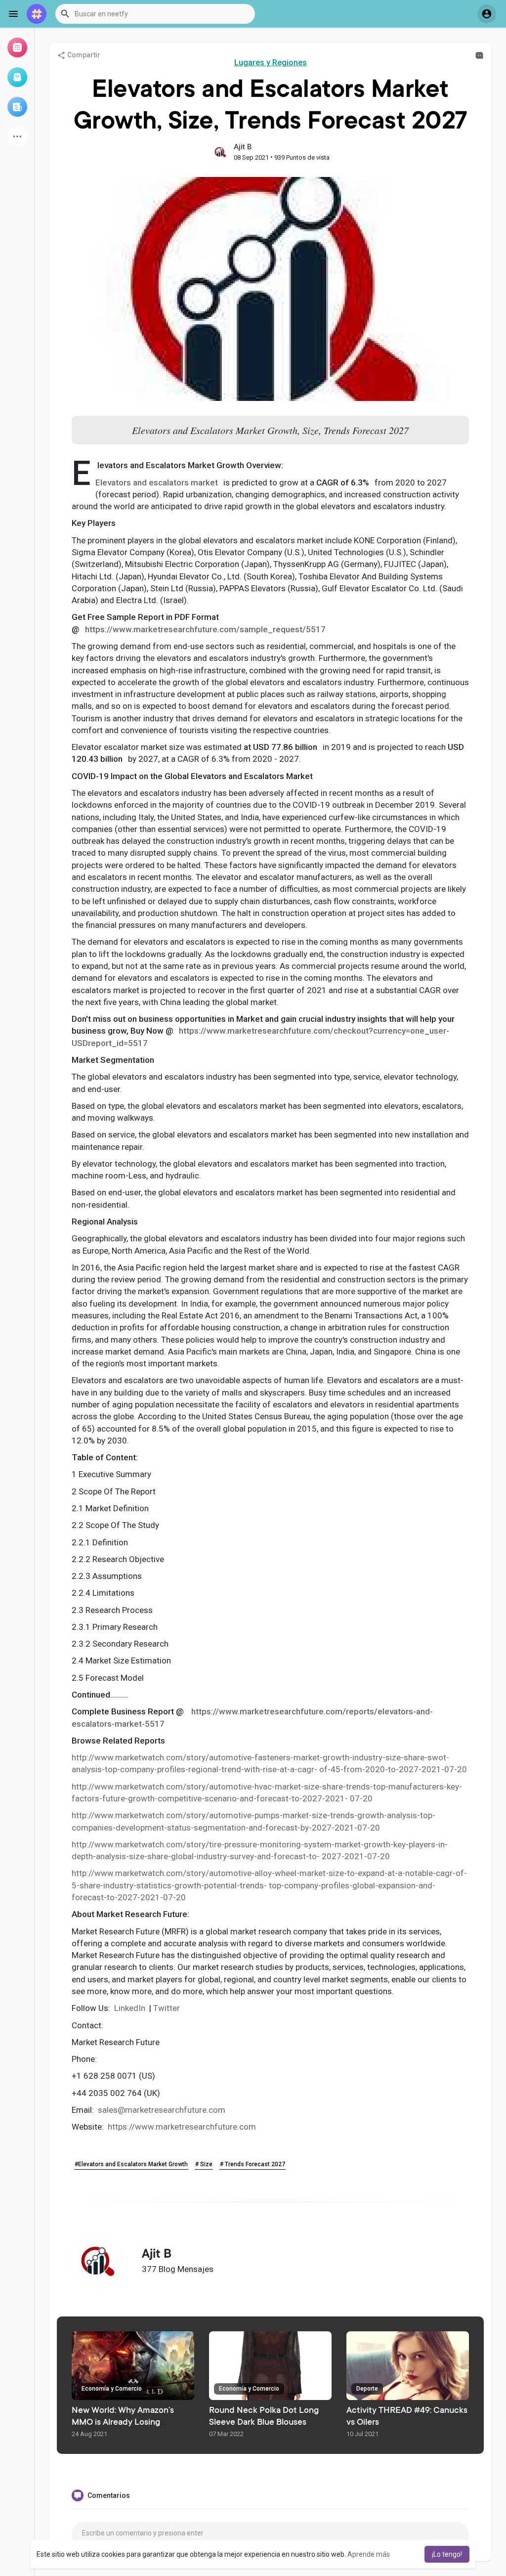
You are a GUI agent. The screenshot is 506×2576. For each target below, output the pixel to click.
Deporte (367, 2389)
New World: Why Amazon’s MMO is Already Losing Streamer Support (123, 2423)
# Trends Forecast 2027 (253, 2164)
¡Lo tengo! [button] (447, 2554)
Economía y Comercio (112, 2389)
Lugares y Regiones (271, 63)
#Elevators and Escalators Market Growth (131, 2164)
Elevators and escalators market (157, 482)
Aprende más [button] (369, 2554)
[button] (155, 14)
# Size (204, 2164)
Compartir (83, 55)
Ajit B (243, 147)
